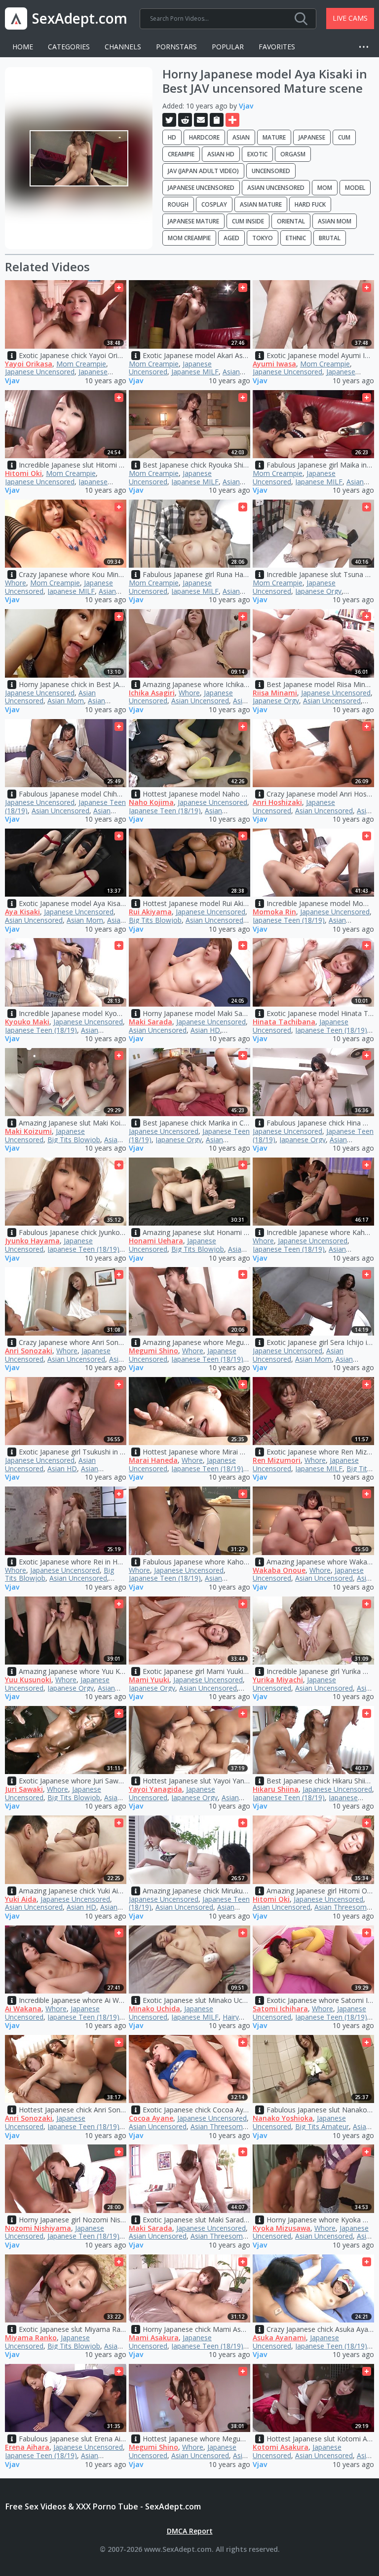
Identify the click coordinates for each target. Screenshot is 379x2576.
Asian (241, 137)
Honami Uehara (156, 1241)
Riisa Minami (275, 693)
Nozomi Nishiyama (38, 2228)
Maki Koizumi (28, 1131)
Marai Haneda (153, 1460)
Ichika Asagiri (152, 693)
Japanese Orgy (318, 591)
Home (23, 47)
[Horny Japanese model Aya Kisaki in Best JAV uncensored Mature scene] (79, 158)
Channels (123, 47)
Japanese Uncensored (201, 188)
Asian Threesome (342, 1907)
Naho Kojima (151, 802)
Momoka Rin (274, 912)
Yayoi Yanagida (155, 1789)
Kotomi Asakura (281, 2447)
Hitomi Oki (23, 473)
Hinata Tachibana (284, 1022)
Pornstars (176, 47)
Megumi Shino (153, 1351)
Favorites (277, 47)
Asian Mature (261, 204)
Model (355, 188)
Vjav (246, 106)
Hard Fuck (310, 204)
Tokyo (263, 238)
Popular (228, 47)
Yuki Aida (21, 1899)
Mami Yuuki (149, 1680)
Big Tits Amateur (322, 2126)
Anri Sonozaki (29, 1351)
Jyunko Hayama (32, 1241)
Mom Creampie (189, 238)
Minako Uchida (154, 2009)
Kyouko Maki (27, 1022)
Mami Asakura (154, 2338)
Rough (178, 204)
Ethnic (296, 238)
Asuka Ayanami (279, 2338)
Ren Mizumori (277, 1460)
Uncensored (271, 171)
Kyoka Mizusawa (282, 2228)
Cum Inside (248, 221)
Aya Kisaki (22, 912)
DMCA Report (190, 2531)
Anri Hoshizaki (277, 802)
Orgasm (293, 154)
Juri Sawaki (24, 1789)
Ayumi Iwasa (274, 364)
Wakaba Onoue (279, 1570)
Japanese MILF (195, 372)
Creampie (181, 154)
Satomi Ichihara (280, 2009)
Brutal (330, 238)
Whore (16, 583)
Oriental (291, 221)
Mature (274, 137)
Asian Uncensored (276, 188)
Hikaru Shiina (276, 1789)
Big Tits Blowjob (155, 920)
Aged (231, 238)
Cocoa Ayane (151, 2118)
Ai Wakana (23, 2009)
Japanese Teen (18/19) (165, 811)
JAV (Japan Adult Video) (203, 171)
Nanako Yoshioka (283, 2118)
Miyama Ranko (31, 2338)
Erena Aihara (27, 2447)
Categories (69, 47)
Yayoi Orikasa (29, 364)
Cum (344, 137)
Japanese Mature (193, 221)
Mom (325, 188)
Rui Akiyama (150, 912)
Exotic (257, 154)
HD (172, 137)
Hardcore (204, 137)
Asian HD (221, 154)
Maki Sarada (151, 1022)
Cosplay (214, 204)
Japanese (312, 137)
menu (367, 47)
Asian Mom (335, 221)
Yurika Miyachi (278, 1680)
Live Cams (350, 18)
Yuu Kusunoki (28, 1680)
